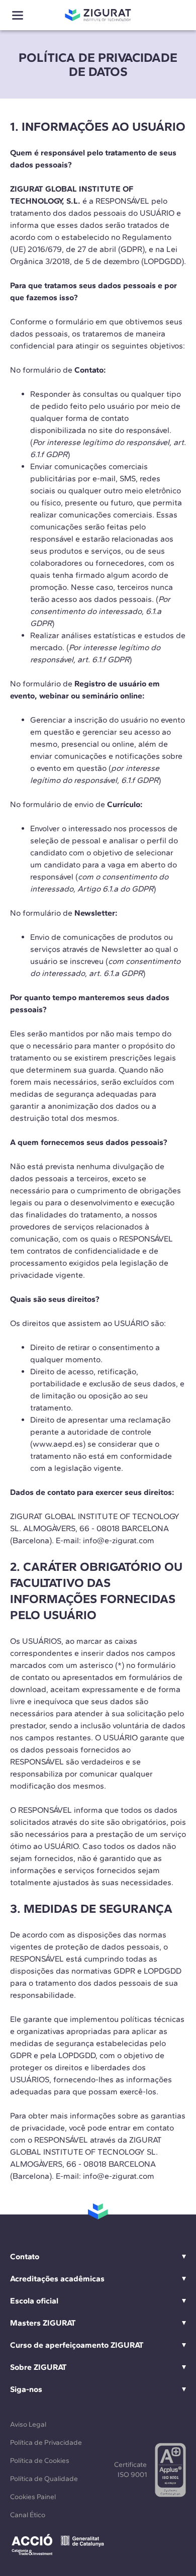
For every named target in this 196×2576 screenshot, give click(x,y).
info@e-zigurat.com (119, 1540)
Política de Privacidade (46, 2442)
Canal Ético (28, 2515)
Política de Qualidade (44, 2479)
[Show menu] (18, 15)
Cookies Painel (33, 2497)
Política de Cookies (40, 2461)
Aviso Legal (28, 2424)
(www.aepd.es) (58, 1444)
